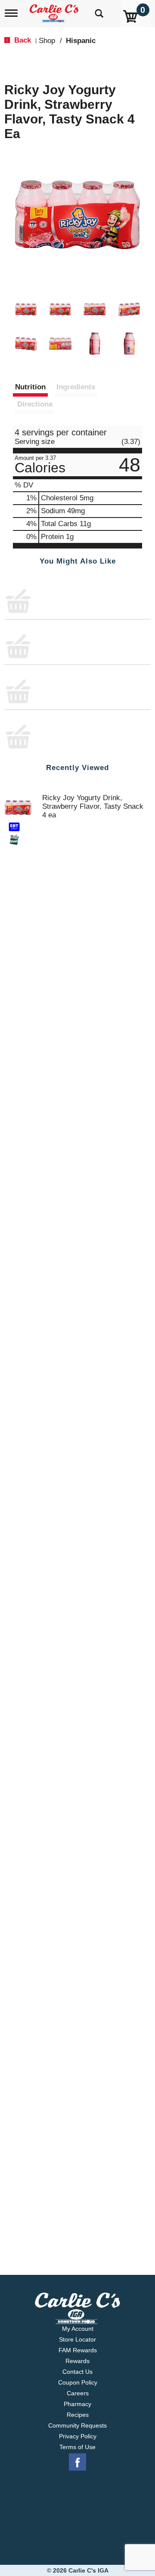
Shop (47, 41)
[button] (26, 309)
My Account (78, 2329)
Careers (78, 2393)
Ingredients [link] (76, 387)
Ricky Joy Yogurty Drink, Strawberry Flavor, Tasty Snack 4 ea (93, 600)
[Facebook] (77, 2462)
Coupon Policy (78, 2382)
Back (22, 40)
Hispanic (81, 41)
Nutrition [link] (30, 387)
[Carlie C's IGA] (55, 11)
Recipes (78, 2415)
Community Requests (77, 2425)
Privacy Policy (78, 2436)
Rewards (77, 2361)
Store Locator (77, 2339)
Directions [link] (35, 404)
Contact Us (77, 2372)
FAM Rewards (78, 2350)
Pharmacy (77, 2404)
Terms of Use (77, 2447)
